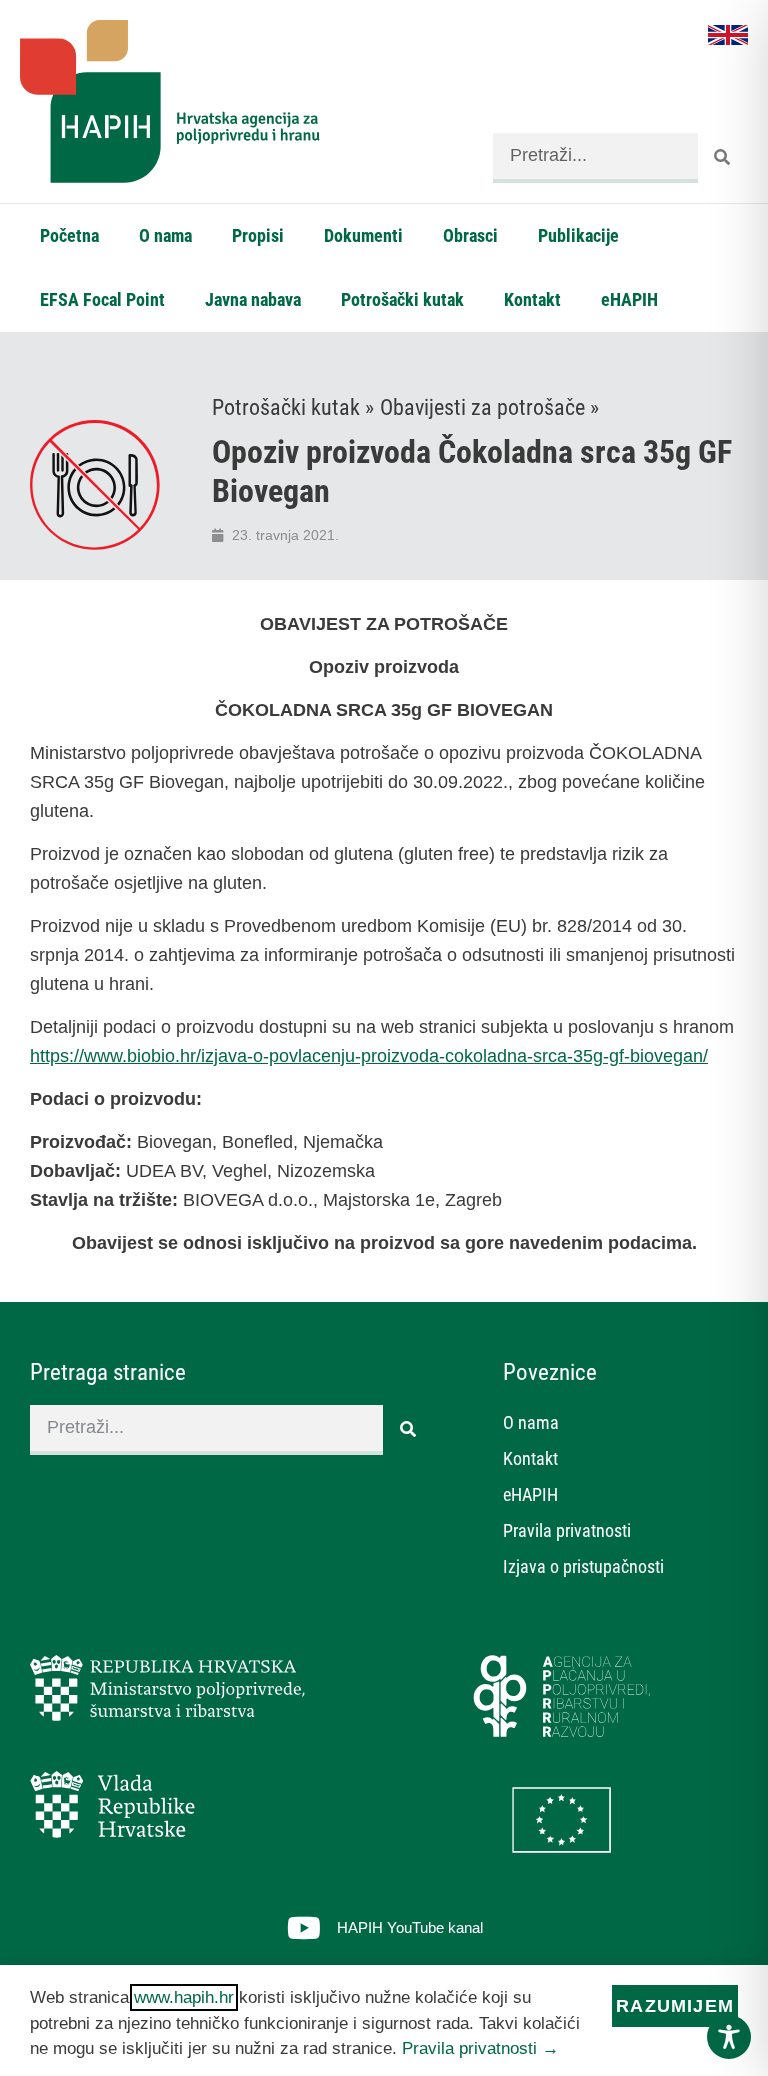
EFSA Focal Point (102, 299)
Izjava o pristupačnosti (583, 1566)
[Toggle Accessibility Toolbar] (729, 2037)
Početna (69, 235)
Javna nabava (253, 299)
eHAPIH (629, 299)
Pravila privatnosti (567, 1530)
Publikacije (578, 235)
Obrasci (470, 235)
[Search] (723, 158)
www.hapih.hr (184, 1997)
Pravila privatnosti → (480, 2048)
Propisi (258, 235)
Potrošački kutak (402, 299)
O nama (165, 235)
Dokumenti (363, 235)
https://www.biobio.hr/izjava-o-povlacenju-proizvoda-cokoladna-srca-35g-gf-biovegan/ (369, 1056)
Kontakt (532, 299)
